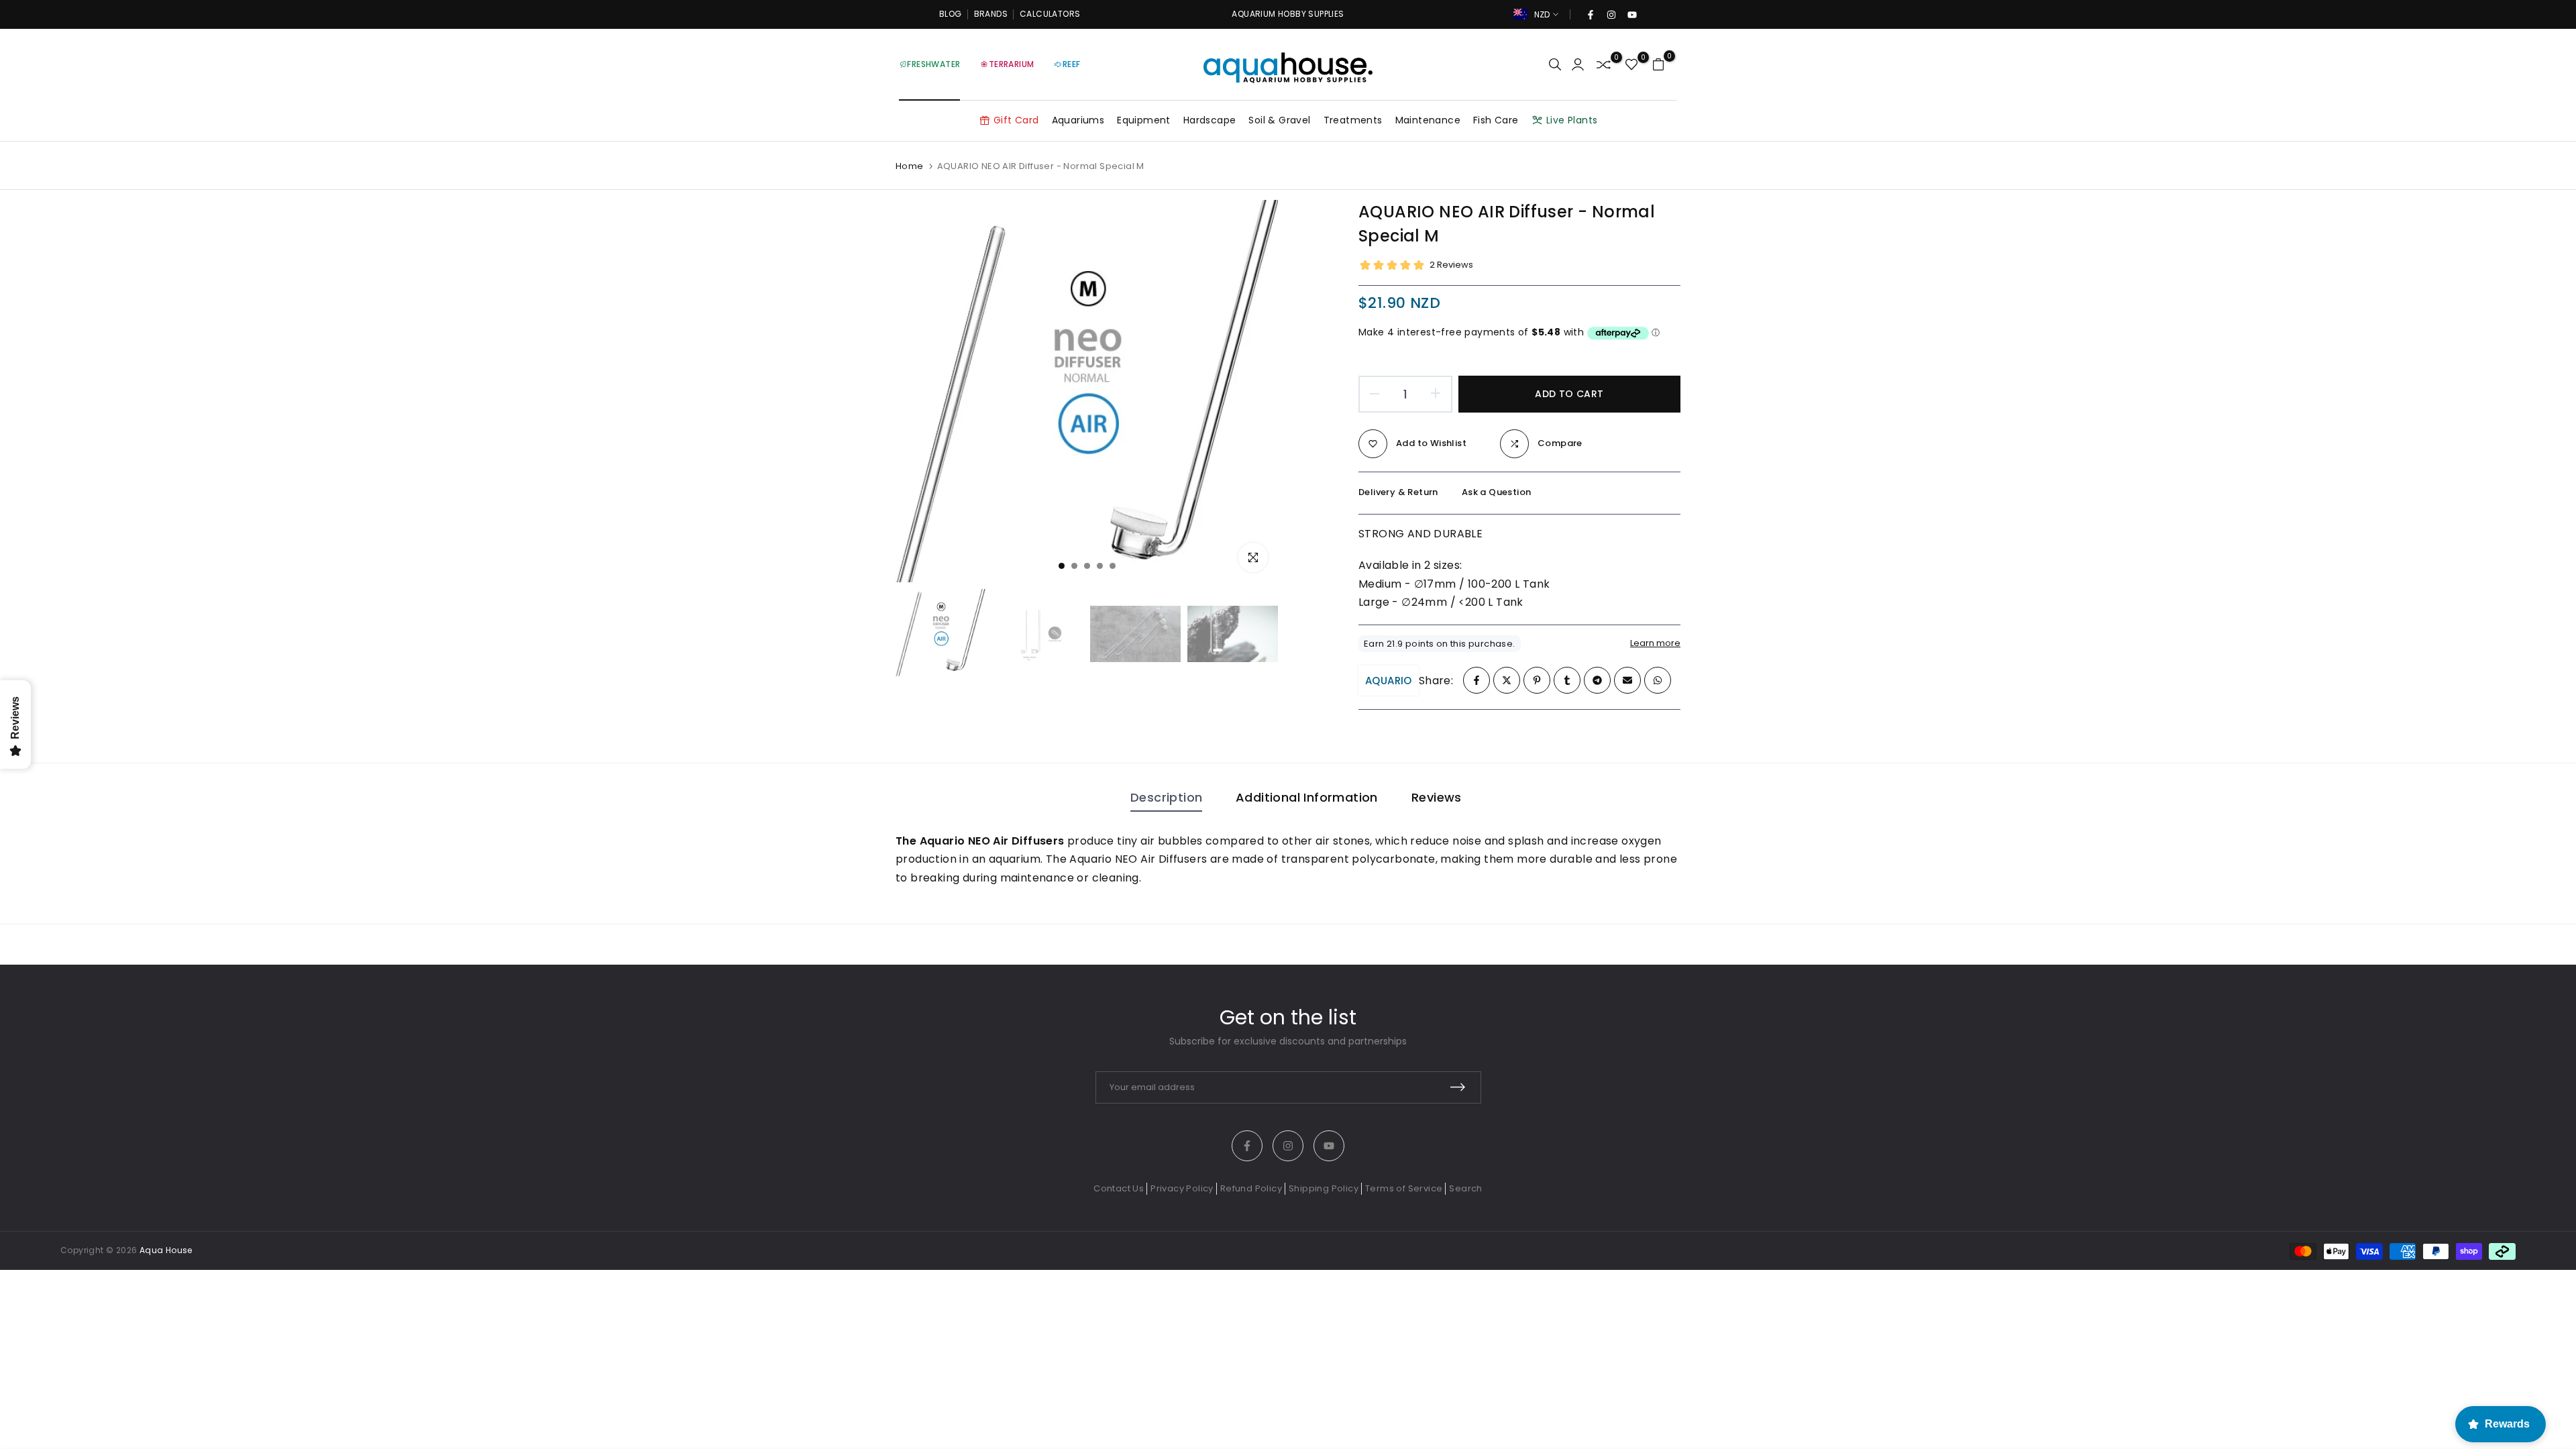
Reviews (1437, 797)
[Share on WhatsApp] (1658, 680)
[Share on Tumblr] (1567, 680)
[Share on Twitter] (1507, 680)
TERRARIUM (1012, 64)
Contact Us (1119, 1188)
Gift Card (1016, 120)
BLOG (951, 14)
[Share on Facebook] (1477, 680)
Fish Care (1496, 120)
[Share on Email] (1627, 680)
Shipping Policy (1324, 1188)
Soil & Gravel (1279, 120)
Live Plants (1572, 120)
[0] (1604, 65)
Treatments (1353, 120)
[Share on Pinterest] (1537, 680)
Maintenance (1428, 120)
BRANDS (991, 14)
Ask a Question (1497, 492)
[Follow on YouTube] (1631, 15)
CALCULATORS (1050, 14)
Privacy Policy (1182, 1188)
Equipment (1144, 120)
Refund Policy (1251, 1188)
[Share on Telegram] (1597, 680)
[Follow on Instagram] (1611, 15)
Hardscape (1210, 120)
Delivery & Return (1398, 492)
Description (1166, 797)
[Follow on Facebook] (1590, 15)
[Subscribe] (1458, 1087)
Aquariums (1078, 120)
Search (1465, 1188)
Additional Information (1307, 797)
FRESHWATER (933, 64)
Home (910, 166)
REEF (1072, 64)
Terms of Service (1404, 1188)
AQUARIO (1389, 681)
